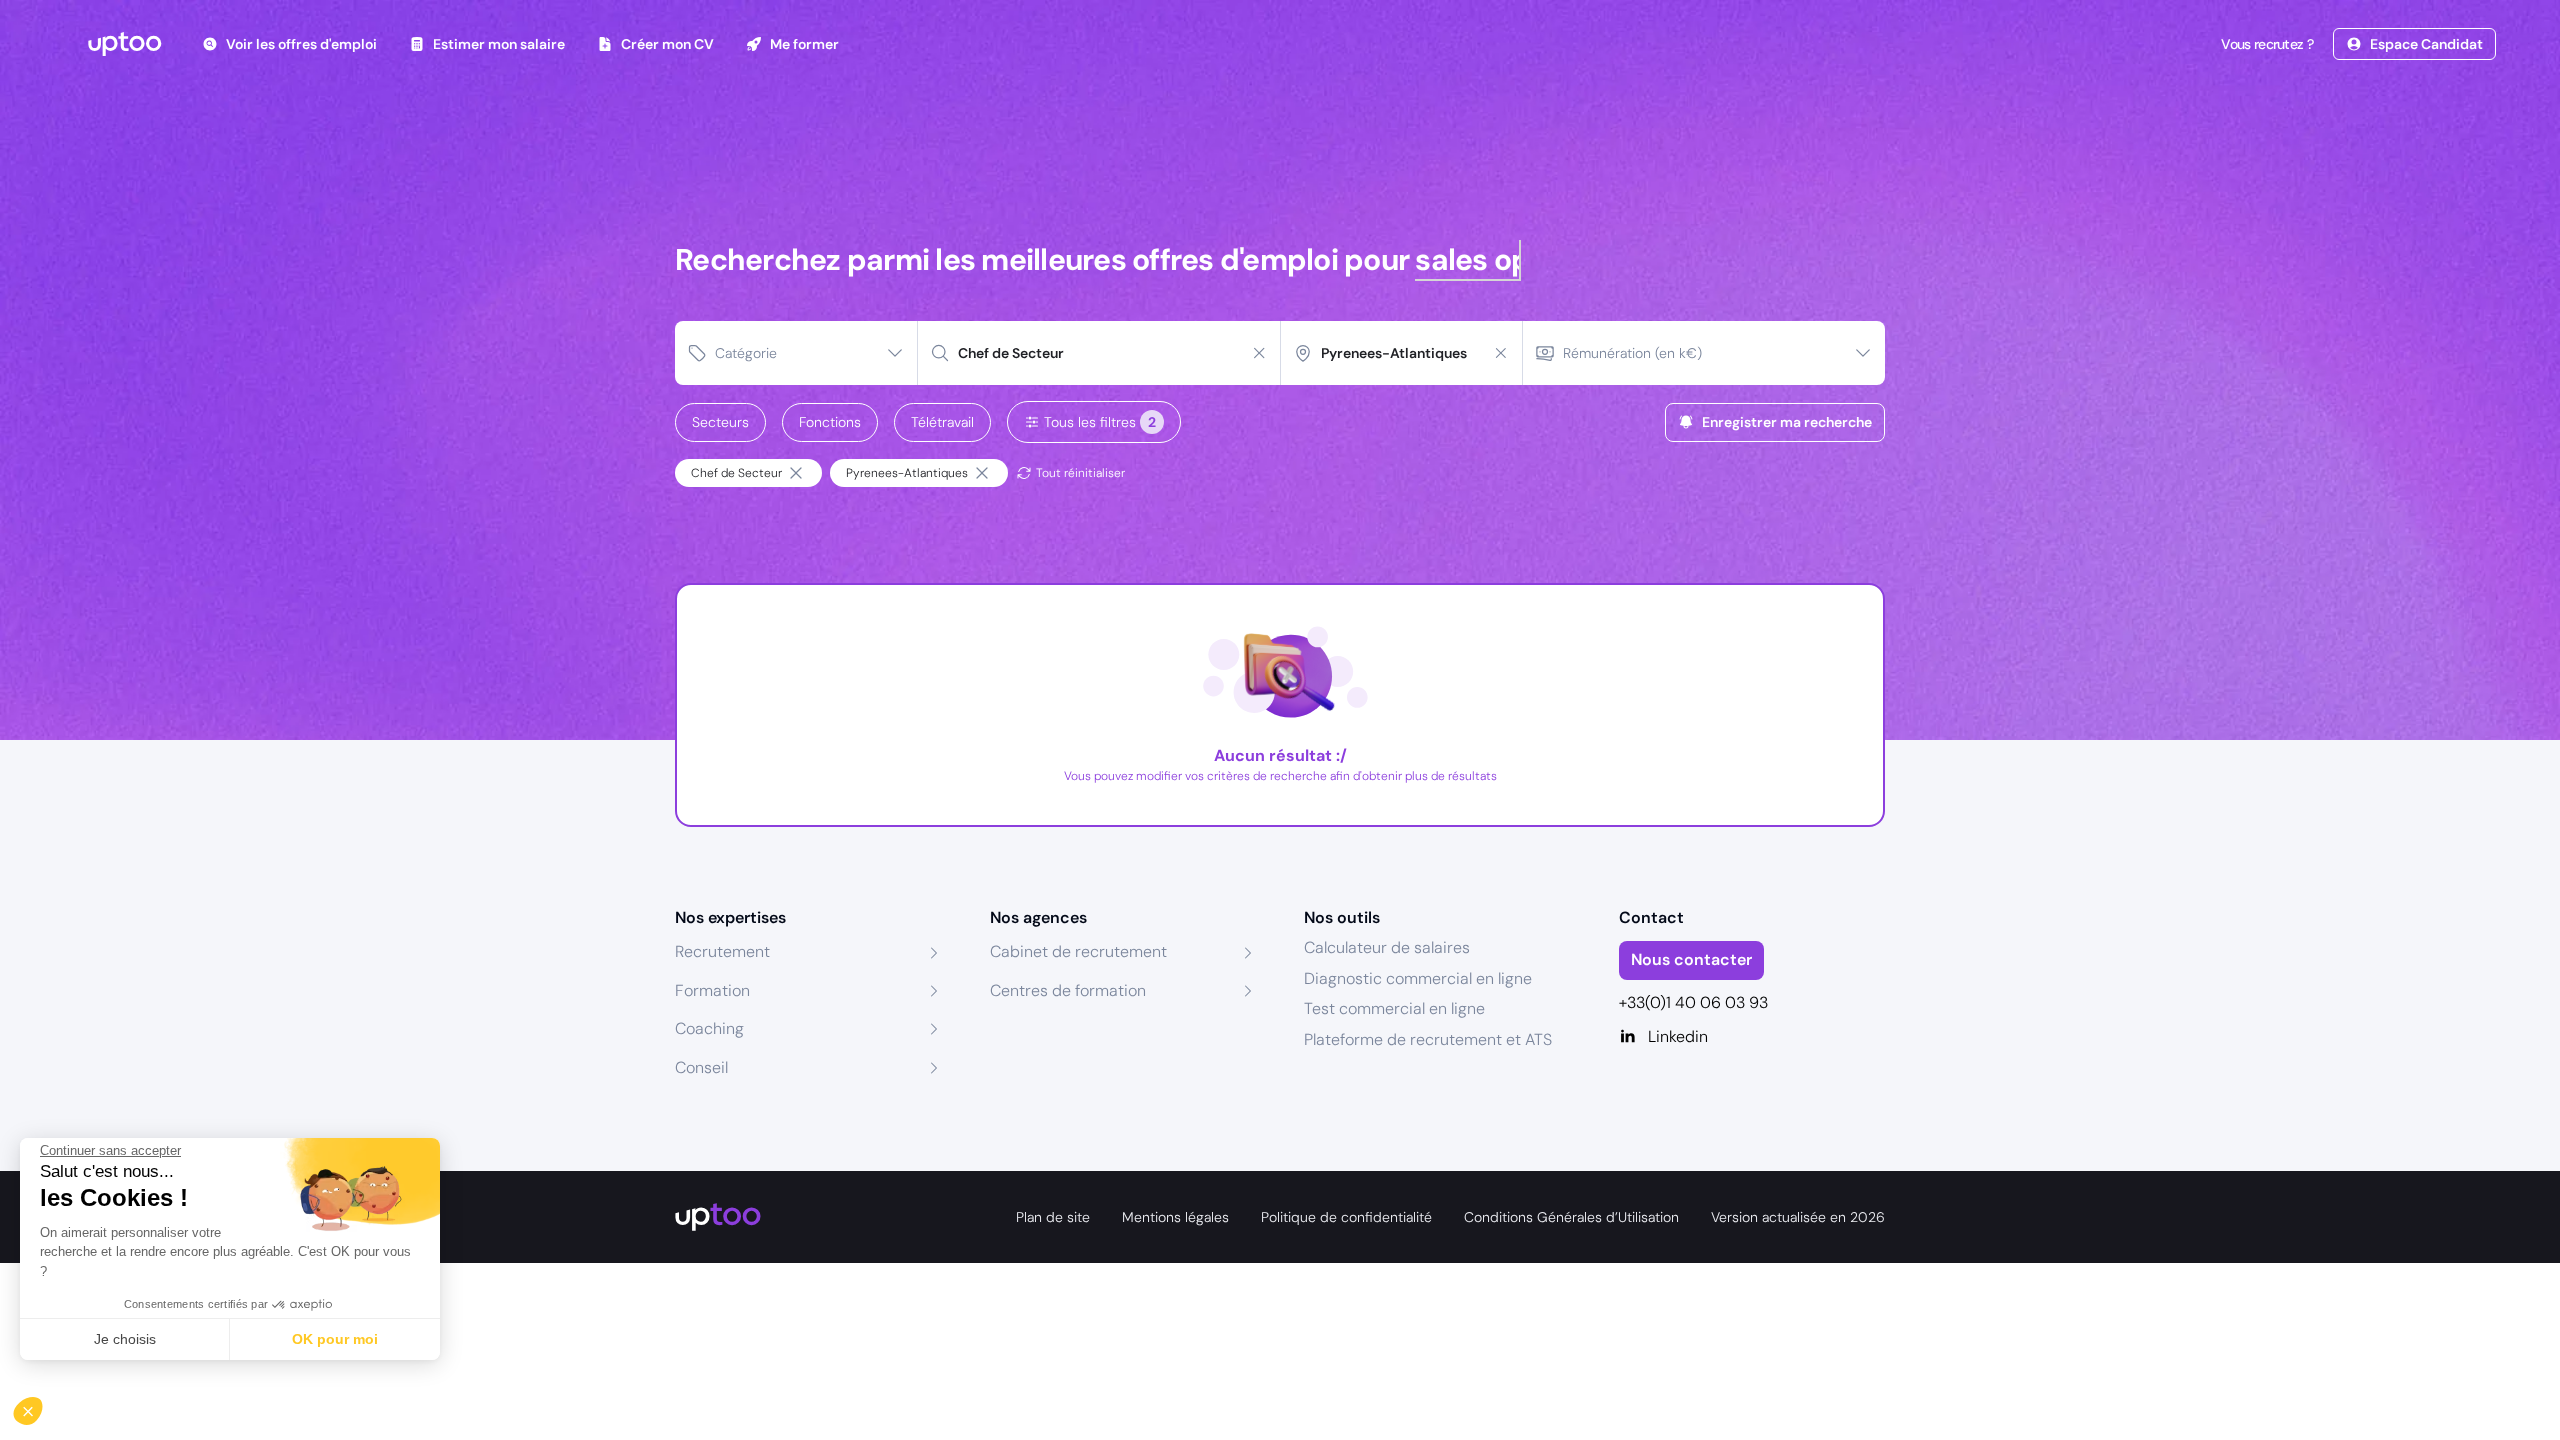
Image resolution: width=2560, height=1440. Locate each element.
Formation (712, 990)
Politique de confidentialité (1346, 1217)
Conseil (701, 1067)
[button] (42, 1406)
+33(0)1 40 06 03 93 (1693, 1002)
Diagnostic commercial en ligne (1418, 978)
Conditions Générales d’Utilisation (1571, 1217)
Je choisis (125, 1339)
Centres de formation (1068, 990)
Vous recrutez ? (2267, 44)
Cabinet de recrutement (1078, 951)
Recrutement (722, 951)
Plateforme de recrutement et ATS (1428, 1039)
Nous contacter (1691, 959)
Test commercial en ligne (1394, 1008)
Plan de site (1053, 1217)
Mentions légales (1175, 1217)
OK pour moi (335, 1339)
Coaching (709, 1028)
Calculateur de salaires (1387, 947)
